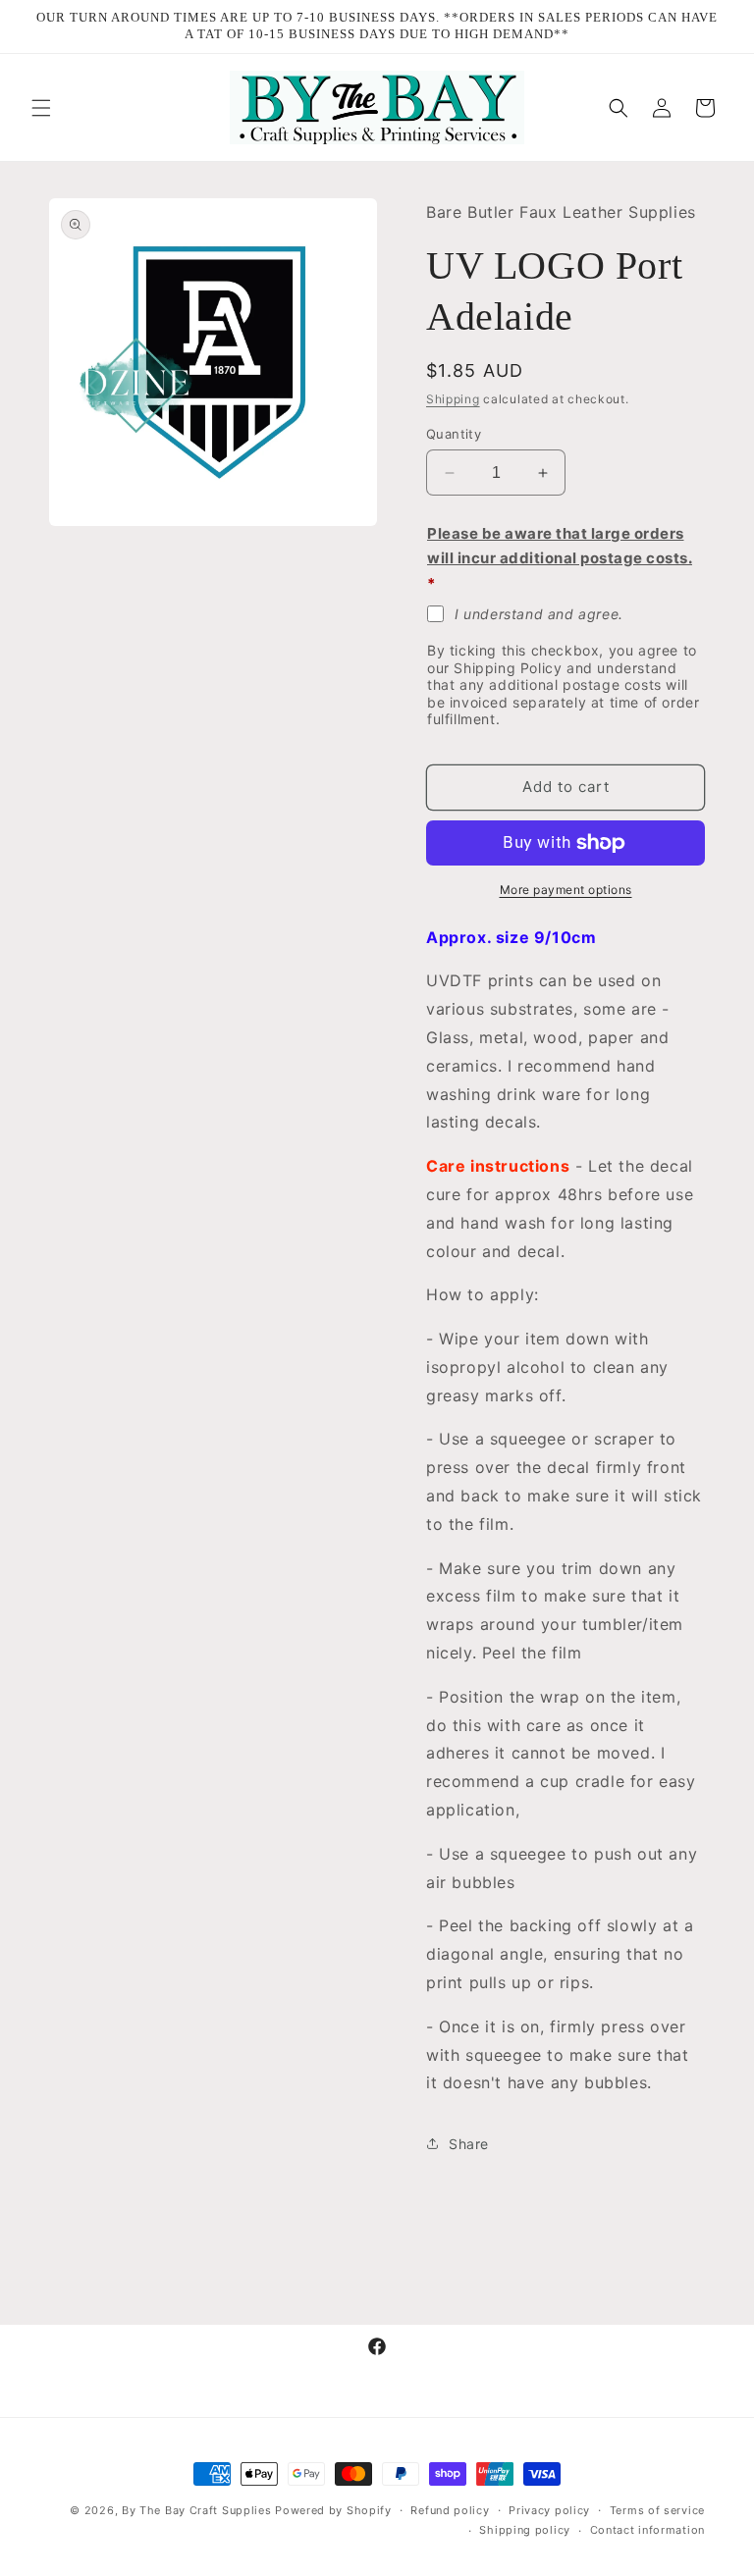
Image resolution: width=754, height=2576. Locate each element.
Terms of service (657, 2510)
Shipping (453, 399)
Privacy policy (549, 2510)
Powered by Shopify (333, 2510)
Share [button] (469, 2144)
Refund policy (450, 2510)
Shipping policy (525, 2530)
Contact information (647, 2530)
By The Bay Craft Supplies (198, 2510)
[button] (41, 108)
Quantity (454, 434)
